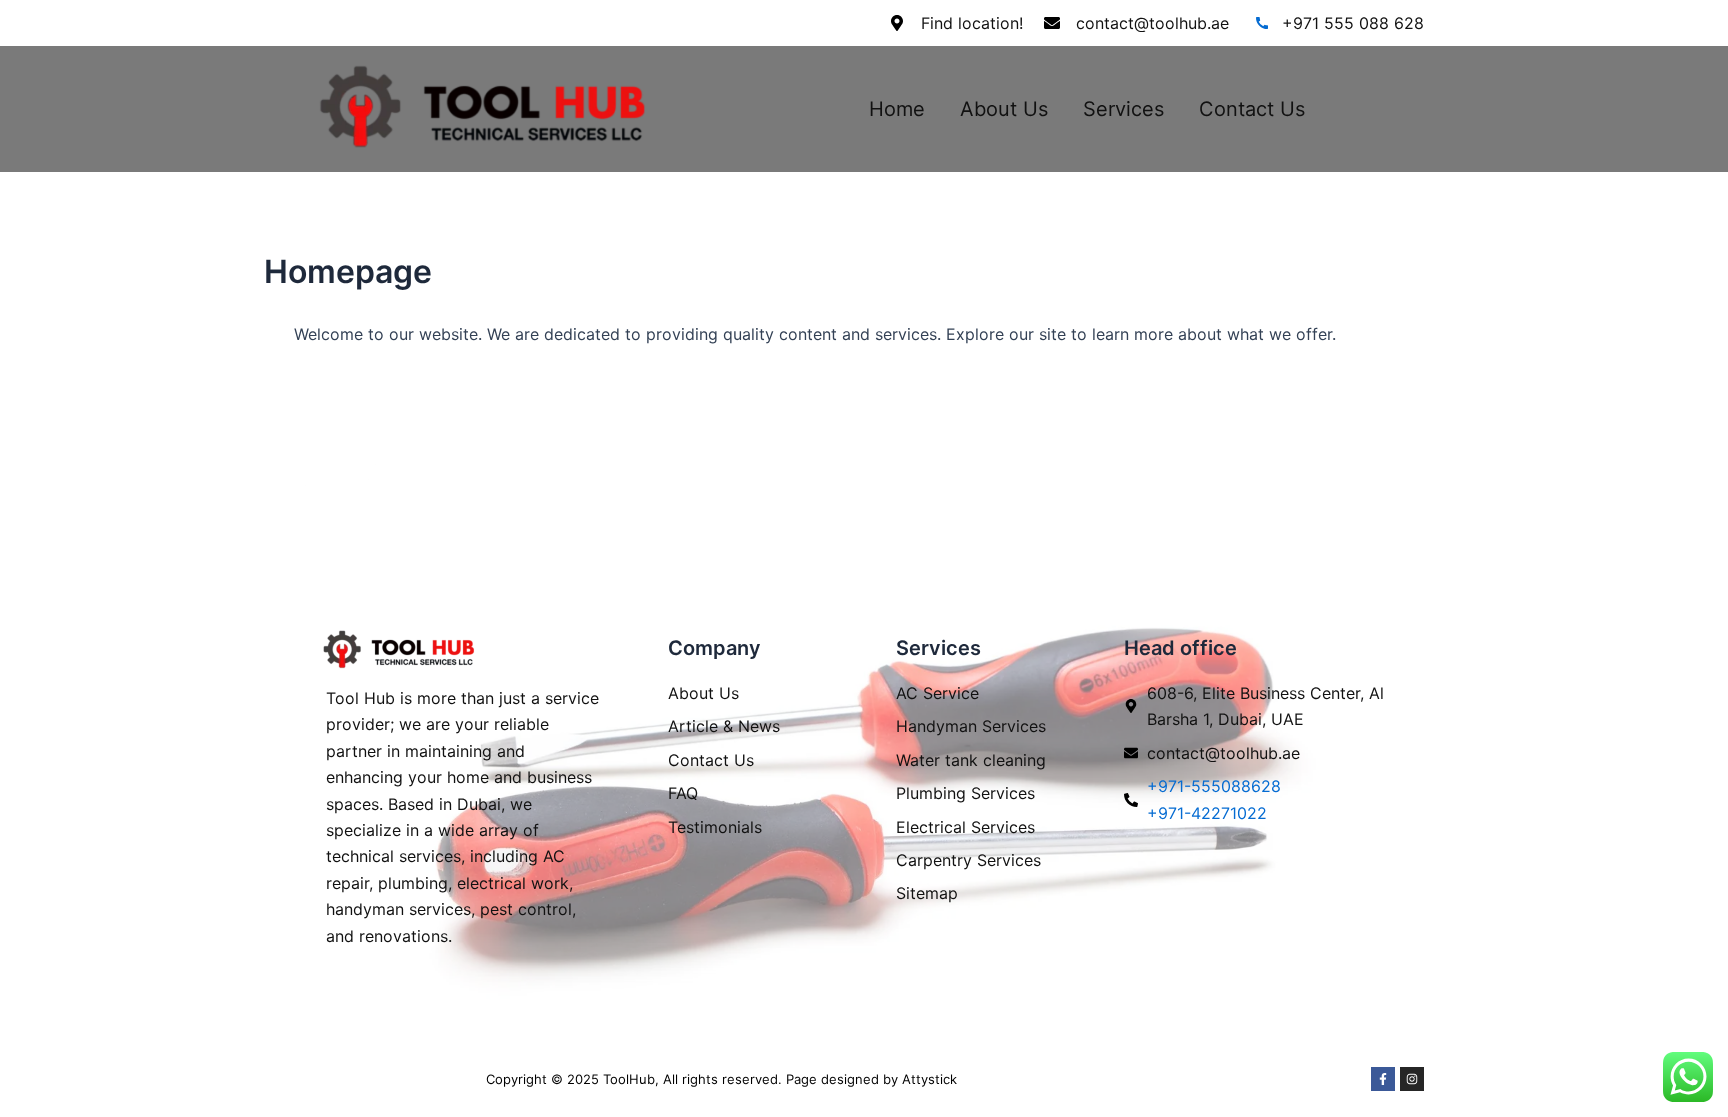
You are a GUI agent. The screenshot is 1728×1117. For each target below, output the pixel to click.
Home (897, 109)
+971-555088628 (1214, 786)
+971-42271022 (1207, 813)
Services (1123, 109)
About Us (1004, 109)
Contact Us (1252, 109)
